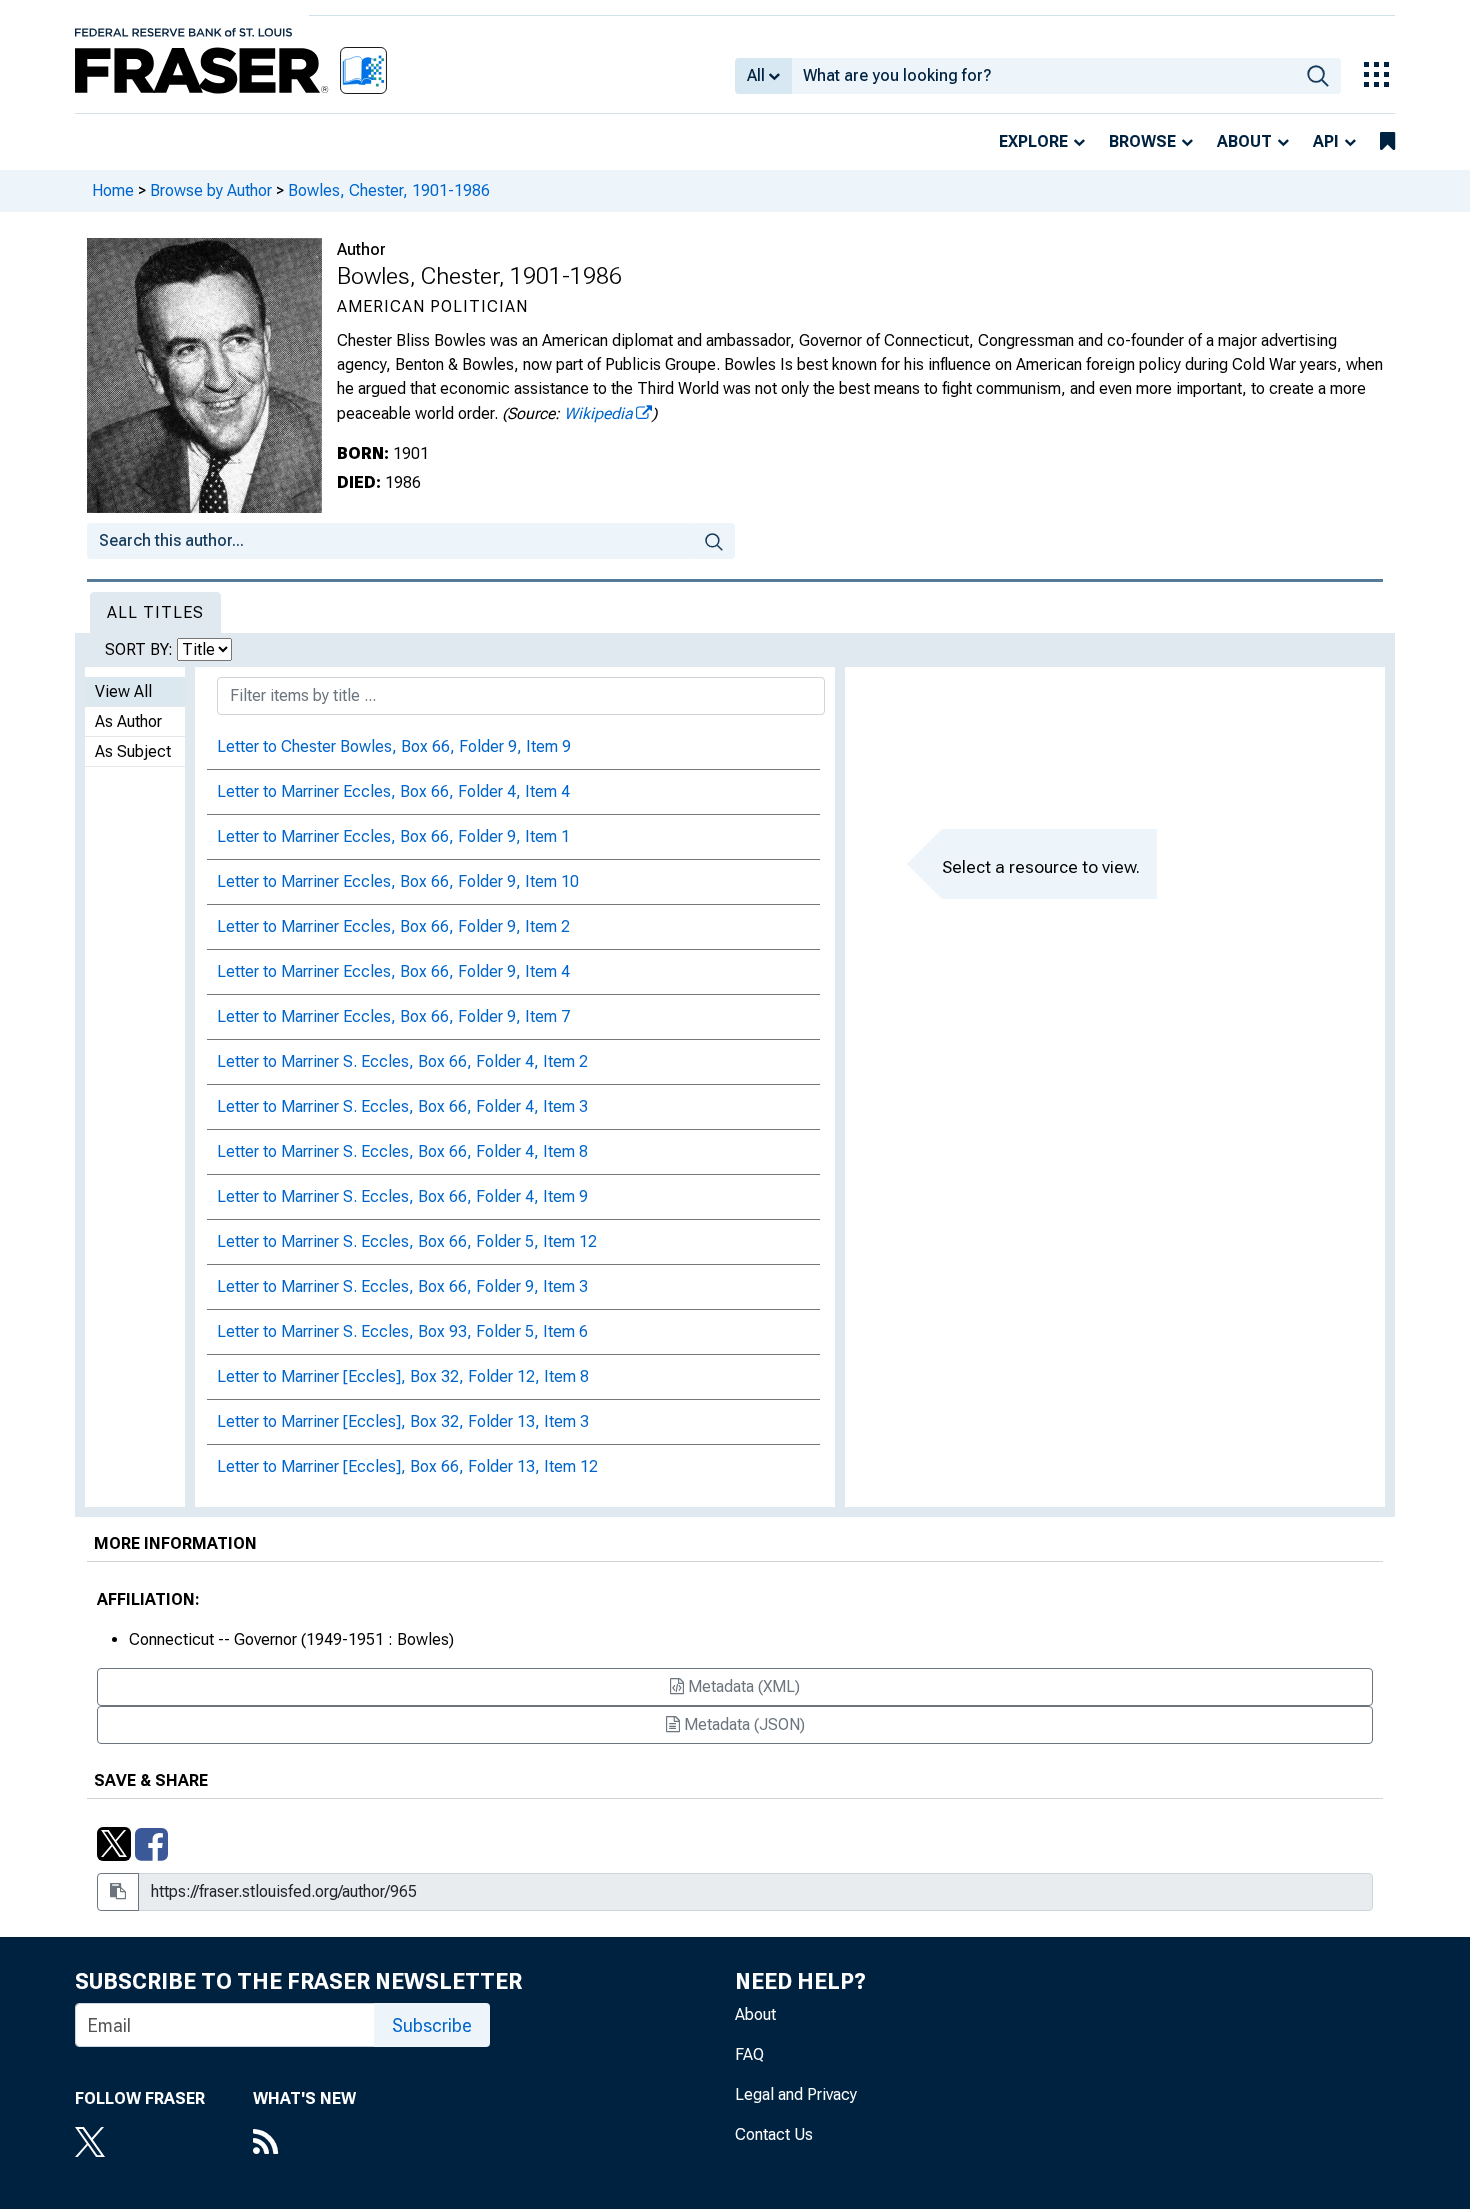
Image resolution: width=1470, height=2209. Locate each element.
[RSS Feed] (304, 2144)
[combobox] (1043, 76)
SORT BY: (141, 649)
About (1244, 141)
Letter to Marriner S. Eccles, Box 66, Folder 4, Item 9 (402, 1196)
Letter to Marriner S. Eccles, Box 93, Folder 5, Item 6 (402, 1331)
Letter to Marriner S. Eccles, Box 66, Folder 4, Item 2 (402, 1061)
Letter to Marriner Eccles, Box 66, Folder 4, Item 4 (393, 791)
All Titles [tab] (155, 612)
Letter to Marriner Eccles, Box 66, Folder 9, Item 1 (393, 836)
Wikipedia (598, 413)
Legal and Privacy (796, 2094)
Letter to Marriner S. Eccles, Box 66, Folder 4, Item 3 (402, 1106)
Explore (1033, 141)
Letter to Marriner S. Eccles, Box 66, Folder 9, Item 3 (402, 1286)
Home (113, 190)
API (1326, 141)
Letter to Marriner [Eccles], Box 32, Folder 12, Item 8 (403, 1376)
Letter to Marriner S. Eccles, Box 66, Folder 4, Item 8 (402, 1151)
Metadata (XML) (742, 1686)
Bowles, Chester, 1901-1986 (389, 190)
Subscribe (432, 2025)
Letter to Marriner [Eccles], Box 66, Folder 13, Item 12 (407, 1466)
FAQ (749, 2054)
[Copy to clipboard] (118, 1892)
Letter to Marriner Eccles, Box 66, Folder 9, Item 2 (393, 926)
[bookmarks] (1387, 142)
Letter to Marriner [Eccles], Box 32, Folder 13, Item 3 (403, 1421)
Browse (1142, 141)
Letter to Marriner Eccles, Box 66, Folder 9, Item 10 (398, 881)
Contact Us (774, 2134)
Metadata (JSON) (742, 1724)
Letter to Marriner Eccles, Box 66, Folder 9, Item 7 (393, 1016)
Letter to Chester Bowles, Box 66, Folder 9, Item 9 (394, 746)
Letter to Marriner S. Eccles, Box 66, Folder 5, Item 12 (407, 1241)
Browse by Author (211, 190)
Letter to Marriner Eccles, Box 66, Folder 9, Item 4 (393, 971)
